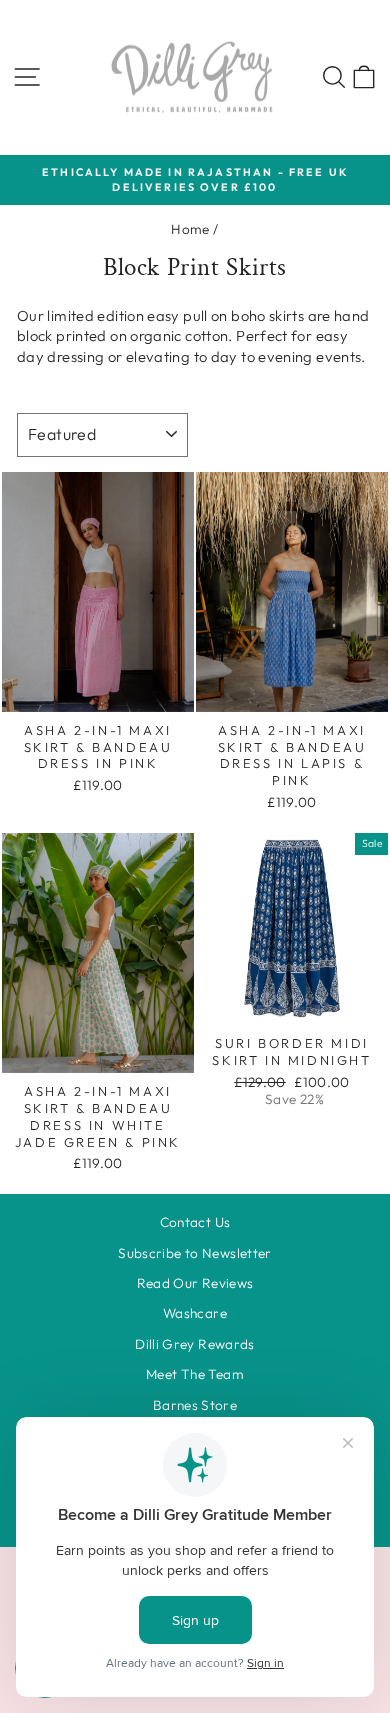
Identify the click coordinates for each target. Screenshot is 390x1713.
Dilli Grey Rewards (195, 1344)
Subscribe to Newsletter (194, 1253)
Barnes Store (195, 1405)
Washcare (195, 1313)
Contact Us (195, 1222)
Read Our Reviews (195, 1283)
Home (190, 229)
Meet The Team (195, 1374)
